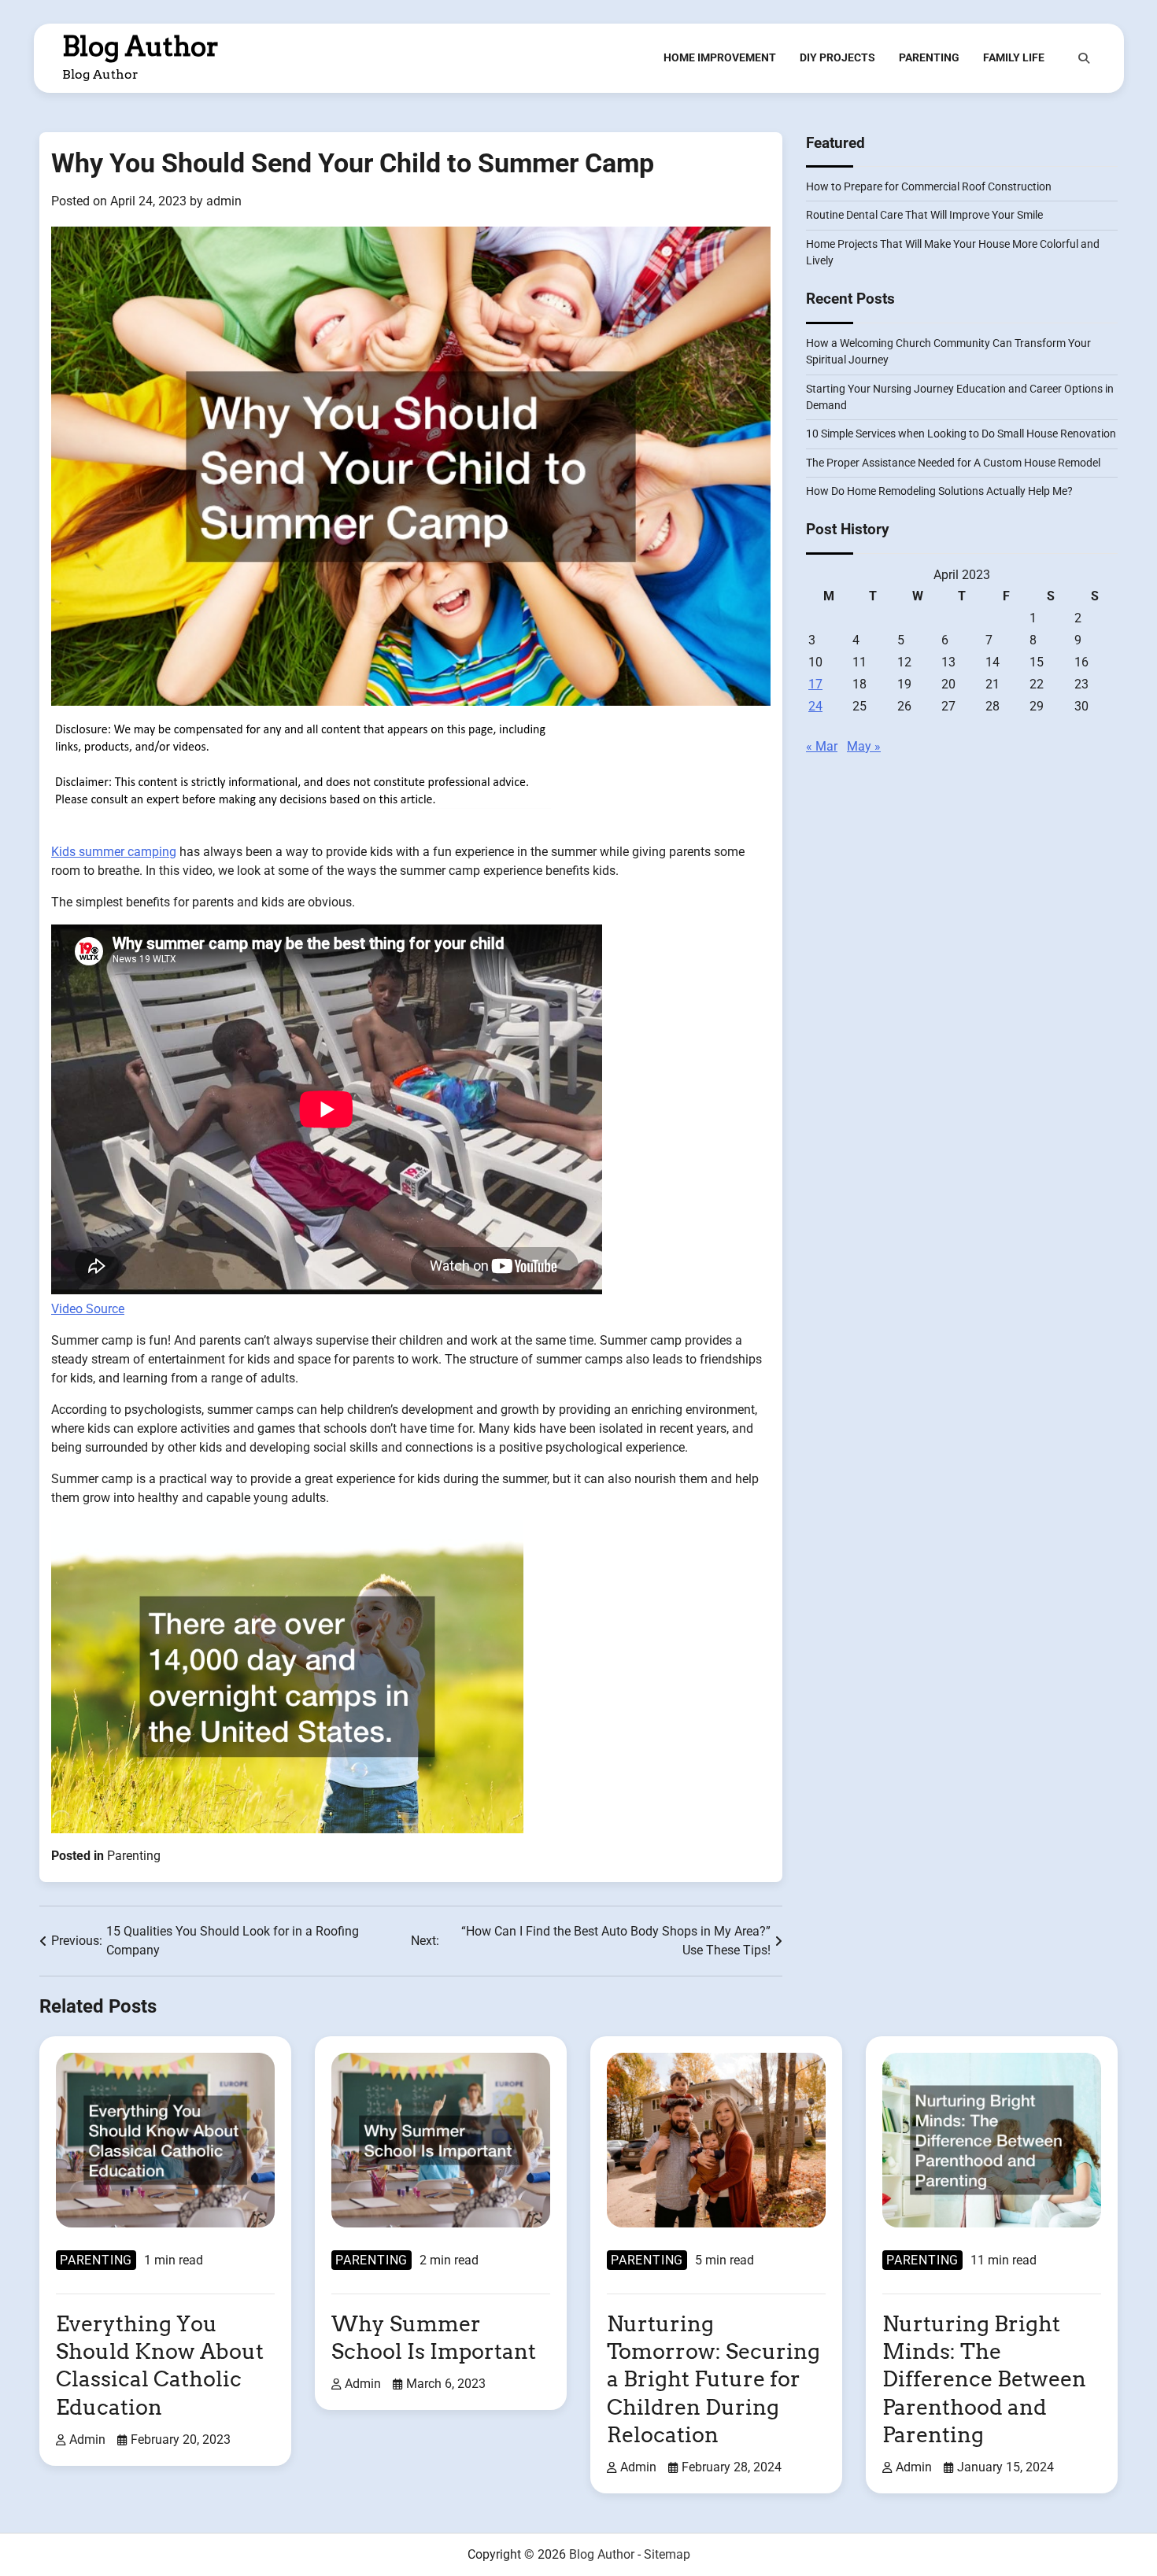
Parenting (929, 57)
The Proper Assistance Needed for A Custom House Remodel (953, 463)
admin (224, 201)
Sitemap (667, 2554)
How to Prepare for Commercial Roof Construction (929, 187)
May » (864, 747)
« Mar (822, 747)
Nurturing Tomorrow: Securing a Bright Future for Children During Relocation (713, 2379)
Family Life (1014, 57)
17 (815, 685)
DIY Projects (837, 57)
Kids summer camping (114, 852)
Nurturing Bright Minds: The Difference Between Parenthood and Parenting (984, 2379)
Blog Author (140, 46)
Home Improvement (720, 57)
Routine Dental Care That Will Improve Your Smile (924, 216)
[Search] (1084, 58)
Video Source (88, 1309)
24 (815, 707)
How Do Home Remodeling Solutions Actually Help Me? (939, 492)
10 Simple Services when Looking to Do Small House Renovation (961, 434)
